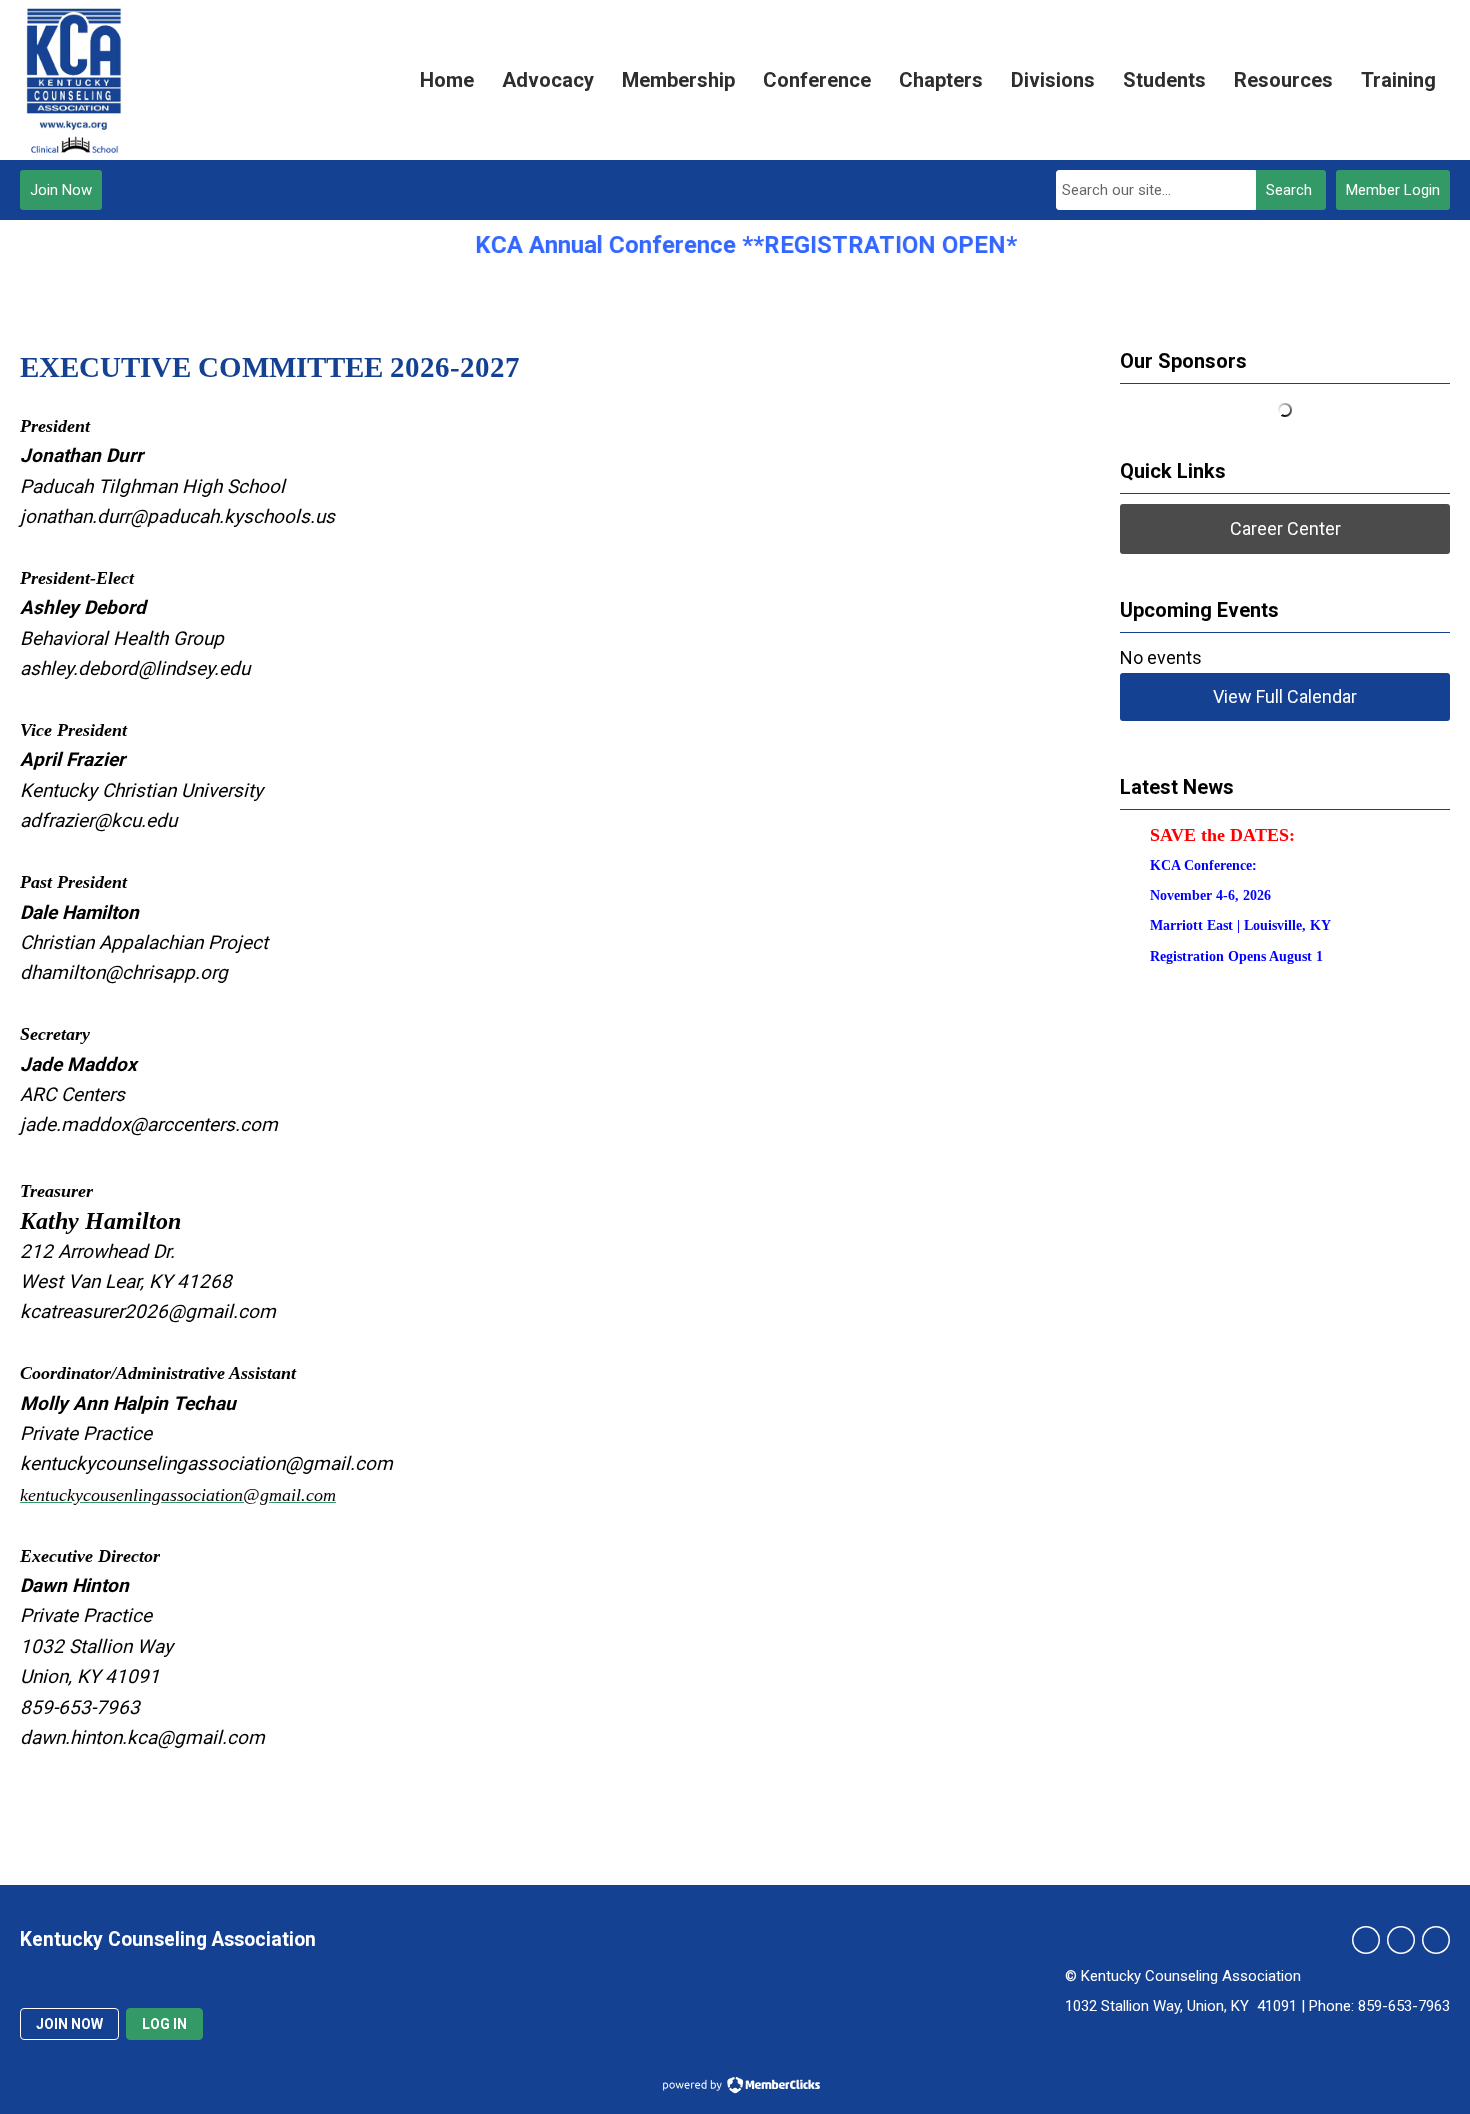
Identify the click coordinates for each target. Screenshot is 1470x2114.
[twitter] (1366, 1940)
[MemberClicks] (73, 80)
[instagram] (1401, 1940)
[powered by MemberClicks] (735, 2087)
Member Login (1393, 190)
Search (1289, 190)
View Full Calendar (1285, 696)
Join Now (61, 190)
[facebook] (1436, 1940)
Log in (164, 2024)
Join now (69, 2024)
